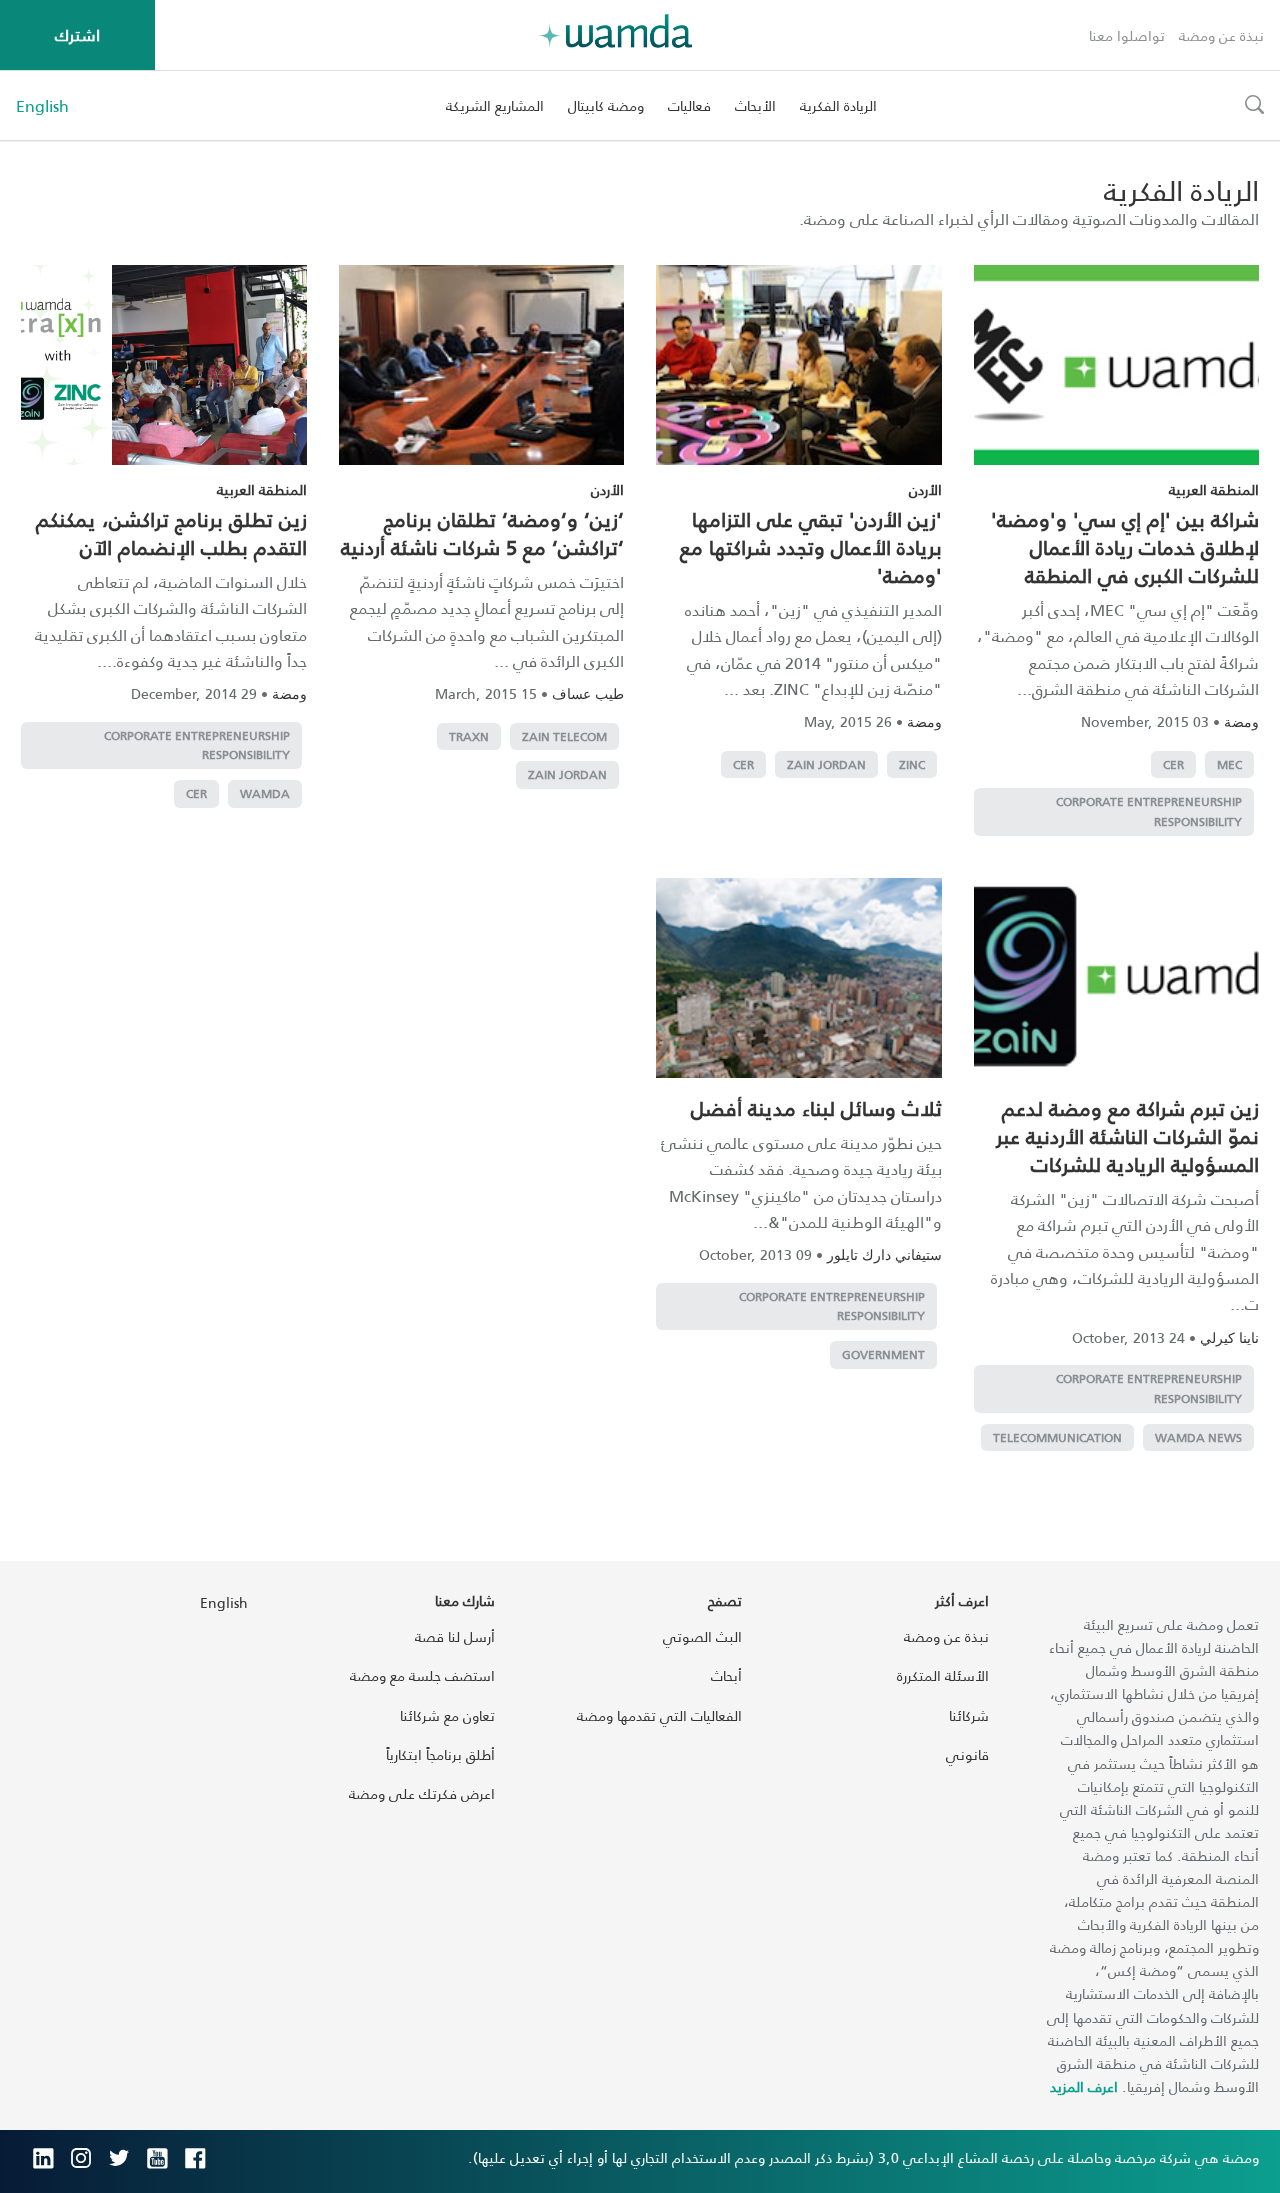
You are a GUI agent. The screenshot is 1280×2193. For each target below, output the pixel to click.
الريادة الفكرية (838, 105)
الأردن (925, 489)
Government (883, 1354)
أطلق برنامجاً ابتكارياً (440, 1754)
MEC (1229, 764)
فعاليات (689, 105)
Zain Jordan (826, 764)
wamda (265, 793)
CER (1173, 764)
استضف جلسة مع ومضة (422, 1675)
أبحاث (726, 1675)
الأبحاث (755, 105)
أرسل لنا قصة (455, 1636)
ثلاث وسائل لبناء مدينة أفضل (816, 1108)
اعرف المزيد (1084, 2086)
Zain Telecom (564, 736)
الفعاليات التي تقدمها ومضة (659, 1715)
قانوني (967, 1754)
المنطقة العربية (1214, 489)
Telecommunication (1057, 1437)
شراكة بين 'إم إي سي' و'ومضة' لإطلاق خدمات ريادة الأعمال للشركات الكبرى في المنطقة (1125, 547)
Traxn (469, 736)
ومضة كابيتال (606, 105)
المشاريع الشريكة (495, 105)
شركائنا (969, 1715)
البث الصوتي (702, 1636)
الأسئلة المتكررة (943, 1675)
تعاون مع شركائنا (447, 1715)
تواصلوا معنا (1127, 35)
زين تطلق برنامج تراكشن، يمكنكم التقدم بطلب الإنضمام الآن (171, 533)
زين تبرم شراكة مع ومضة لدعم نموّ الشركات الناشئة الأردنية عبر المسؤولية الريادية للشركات (1127, 1136)
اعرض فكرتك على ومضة (422, 1793)
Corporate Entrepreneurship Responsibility (1149, 811)
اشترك (77, 34)
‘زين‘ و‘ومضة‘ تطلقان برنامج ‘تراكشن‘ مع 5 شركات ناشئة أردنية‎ (482, 533)
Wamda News (1198, 1437)
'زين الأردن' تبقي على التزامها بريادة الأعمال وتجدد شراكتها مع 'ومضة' (811, 547)
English (42, 106)
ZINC (912, 764)
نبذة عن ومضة (1221, 35)
